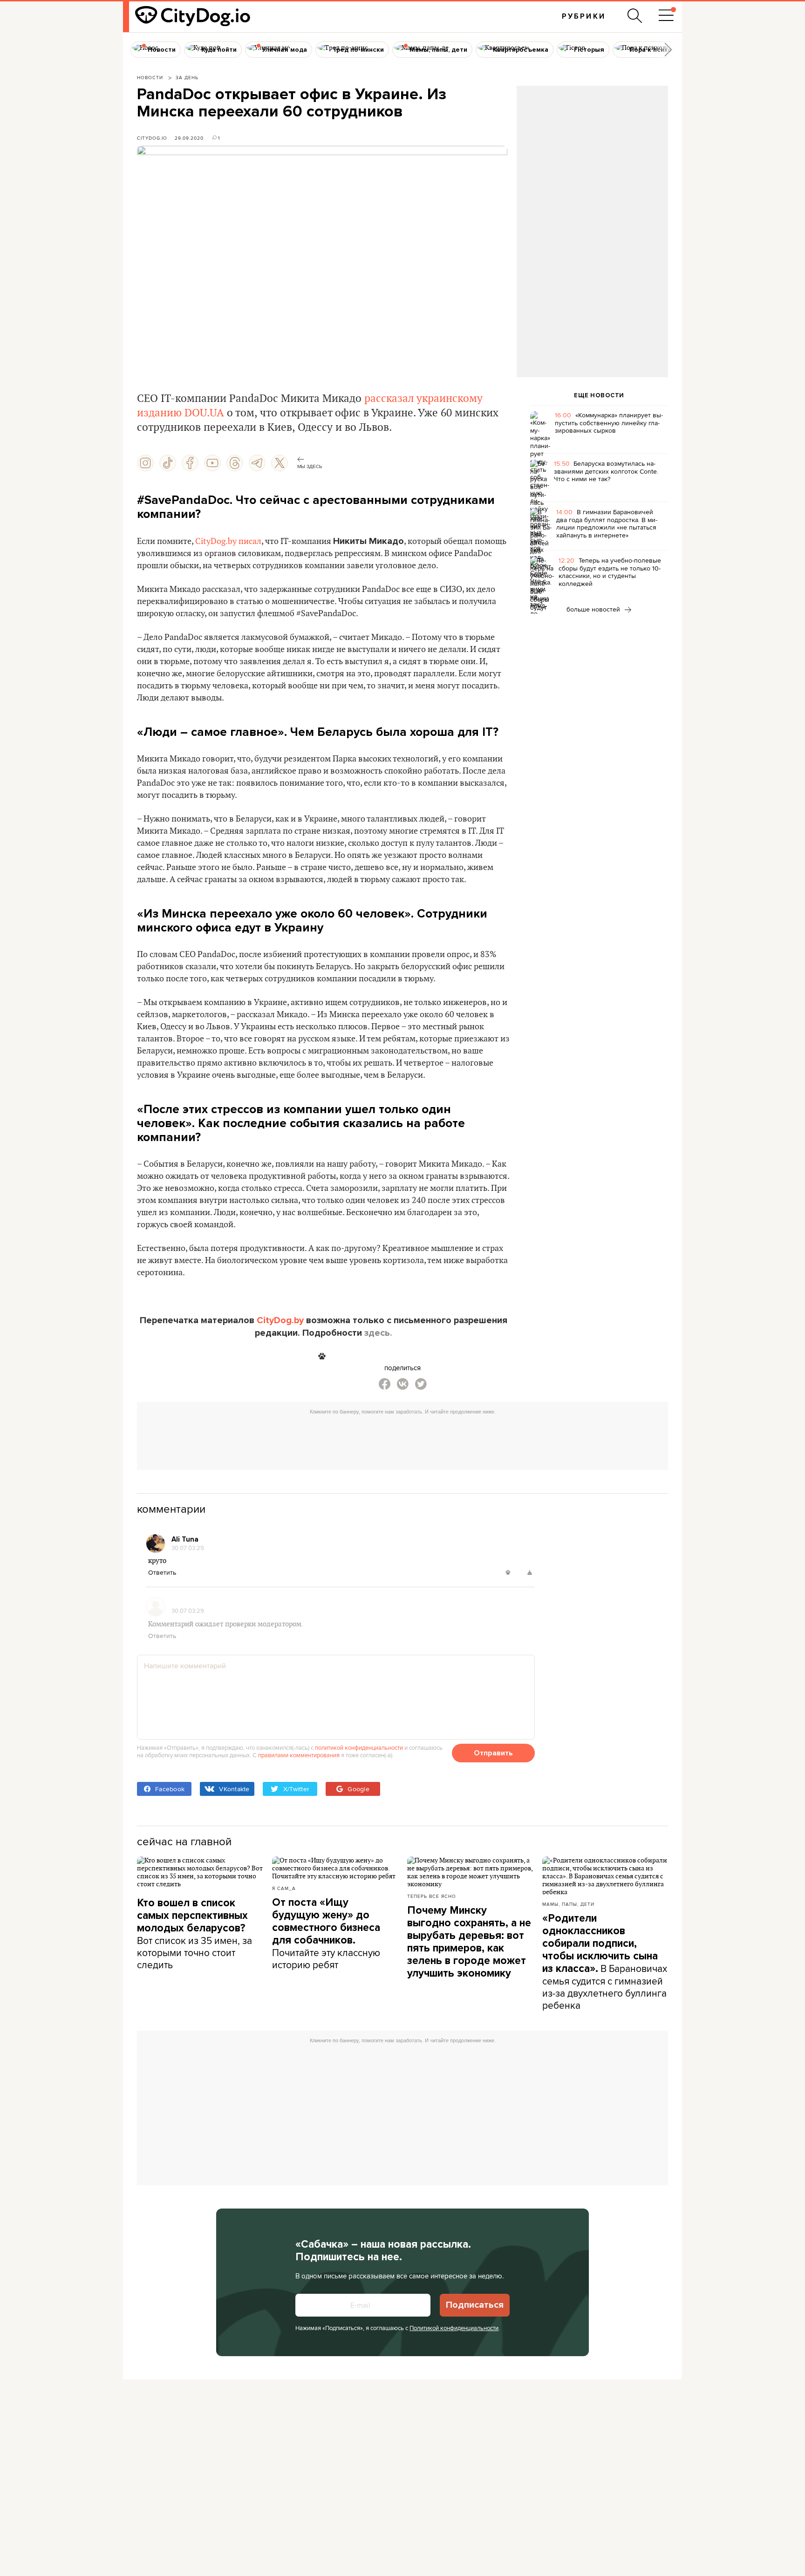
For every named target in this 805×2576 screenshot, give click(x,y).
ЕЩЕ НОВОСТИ (599, 395)
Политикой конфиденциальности (454, 2328)
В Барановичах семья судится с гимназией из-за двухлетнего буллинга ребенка (605, 1962)
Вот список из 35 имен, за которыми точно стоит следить (194, 1934)
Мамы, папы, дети (568, 1904)
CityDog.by (280, 1320)
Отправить (493, 1753)
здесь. (378, 1333)
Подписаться (475, 2305)
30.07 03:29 (188, 1548)
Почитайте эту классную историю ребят (326, 1934)
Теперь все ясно (432, 1896)
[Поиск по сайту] (635, 16)
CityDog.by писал (228, 541)
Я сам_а (284, 1888)
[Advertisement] (592, 161)
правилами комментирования (299, 1755)
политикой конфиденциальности (359, 1747)
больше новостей (594, 609)
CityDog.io (152, 138)
